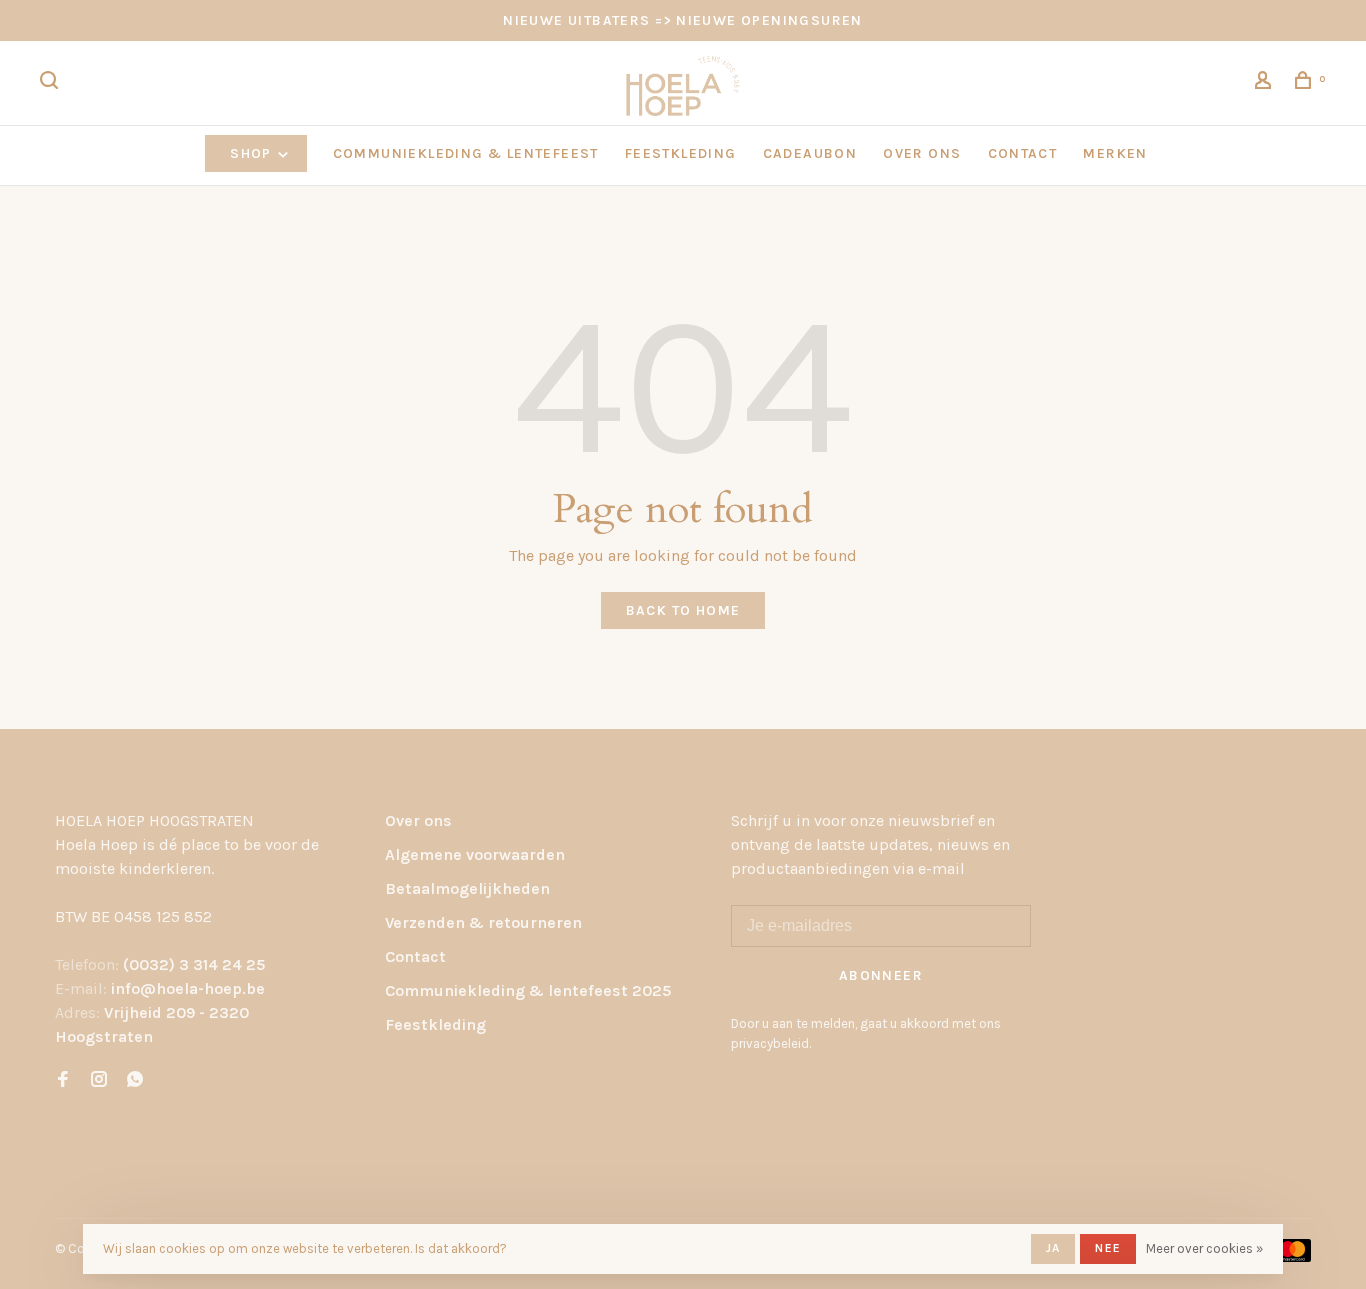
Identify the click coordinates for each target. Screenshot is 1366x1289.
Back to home (683, 610)
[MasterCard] (1292, 1256)
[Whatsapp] (135, 1080)
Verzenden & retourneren (483, 922)
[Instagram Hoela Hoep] (99, 1080)
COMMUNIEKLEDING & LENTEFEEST (466, 153)
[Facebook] (63, 1080)
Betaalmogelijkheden (467, 888)
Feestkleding (435, 1024)
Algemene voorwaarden (475, 854)
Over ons (418, 820)
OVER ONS (922, 153)
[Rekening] (1266, 83)
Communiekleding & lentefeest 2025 (528, 990)
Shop (253, 153)
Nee (1108, 1248)
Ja (1053, 1248)
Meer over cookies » (1204, 1248)
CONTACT (1023, 153)
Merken (1115, 153)
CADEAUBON (810, 153)
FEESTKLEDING (681, 153)
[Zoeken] (52, 83)
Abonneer (881, 975)
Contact (415, 956)
